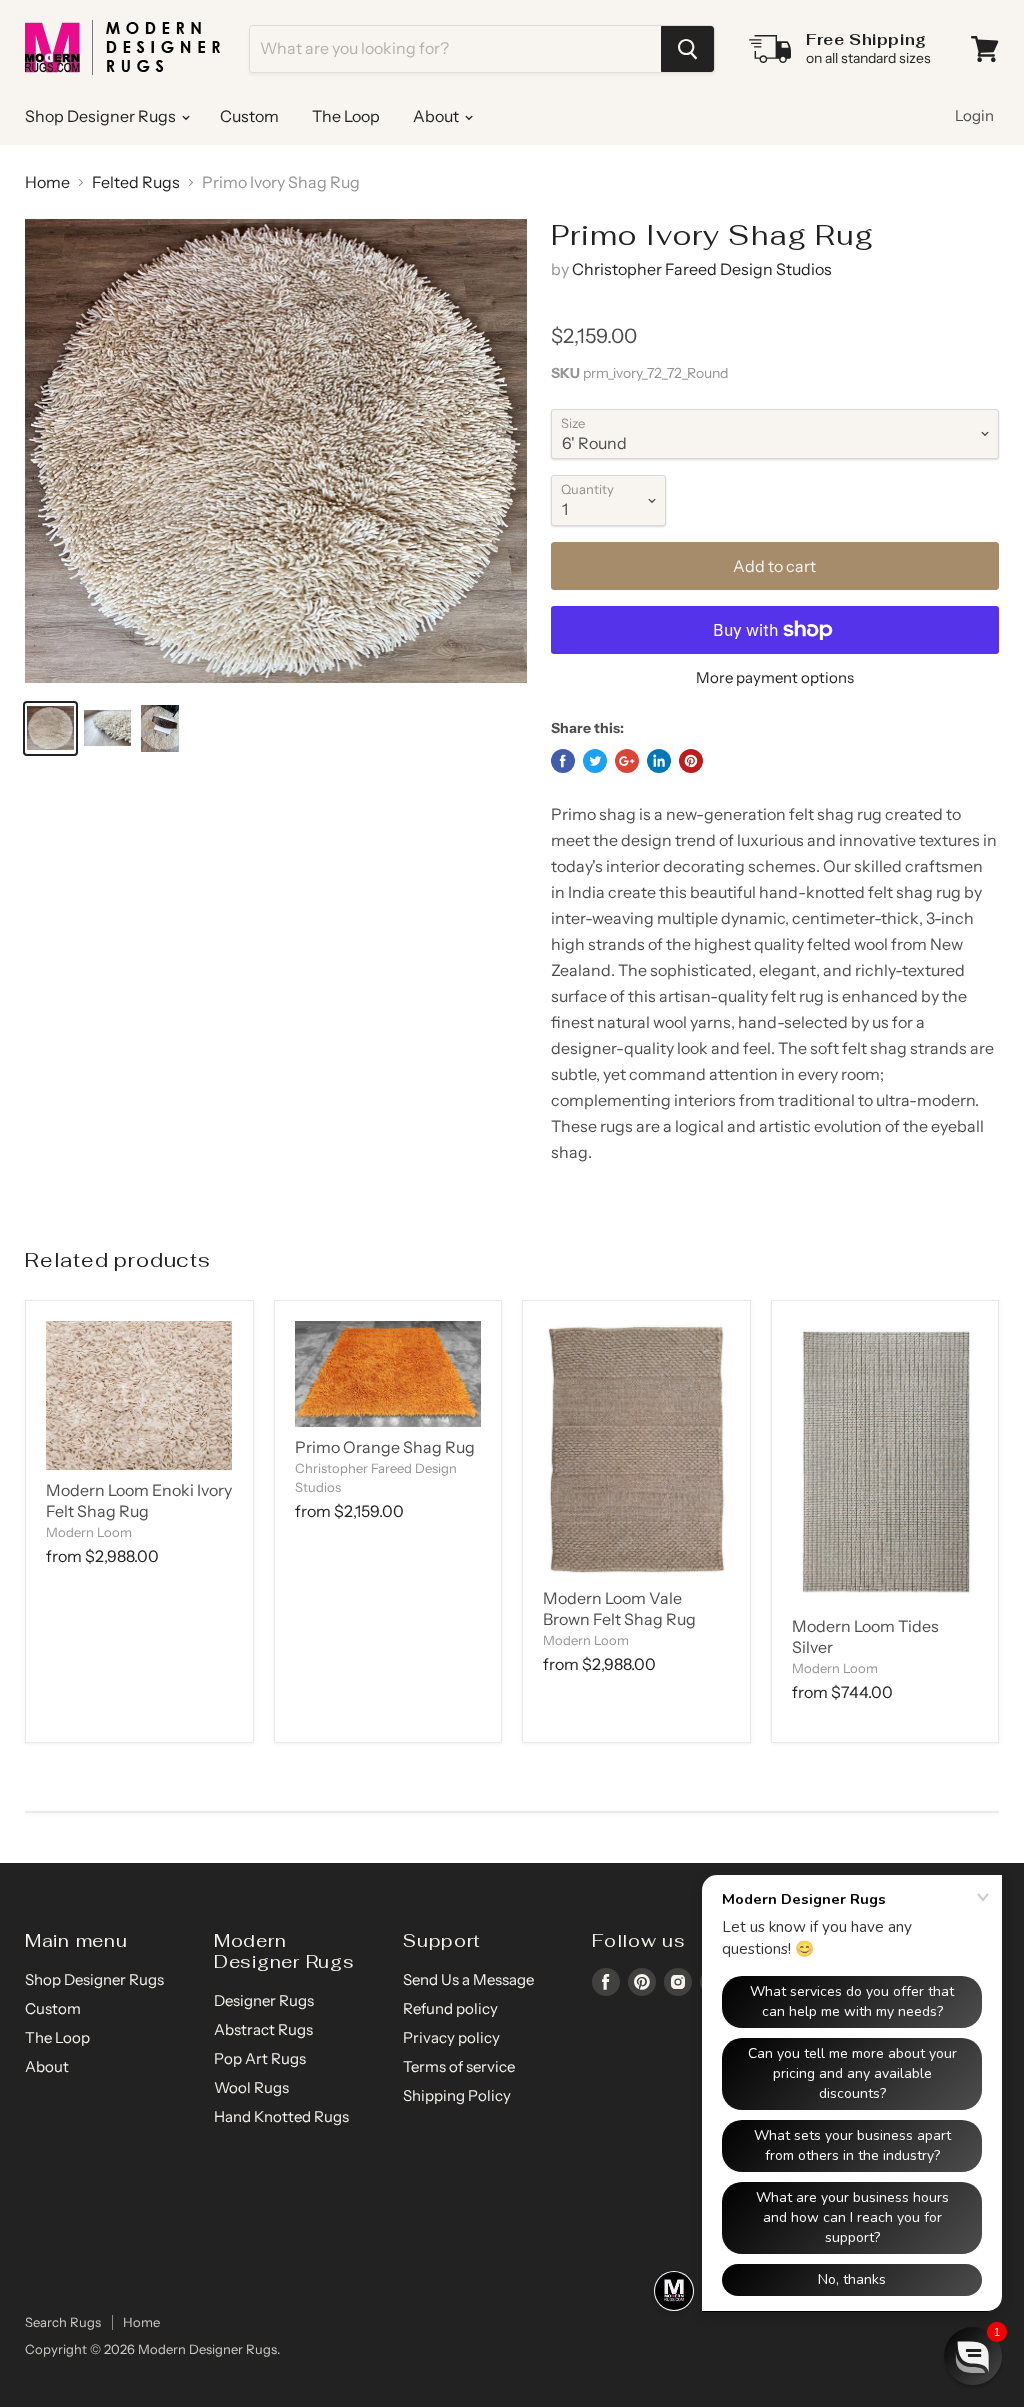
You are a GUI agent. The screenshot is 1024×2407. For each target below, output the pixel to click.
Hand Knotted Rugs (281, 2116)
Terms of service (459, 2066)
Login (974, 115)
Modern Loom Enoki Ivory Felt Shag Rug (139, 1500)
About (437, 116)
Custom (249, 116)
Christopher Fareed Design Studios (702, 269)
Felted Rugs (136, 182)
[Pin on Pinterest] (691, 761)
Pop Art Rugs (260, 2058)
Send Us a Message (468, 1979)
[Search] (687, 49)
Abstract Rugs (263, 2029)
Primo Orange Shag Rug (385, 1447)
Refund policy (450, 2008)
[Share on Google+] (627, 761)
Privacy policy (451, 2037)
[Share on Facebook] (563, 761)
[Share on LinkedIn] (659, 761)
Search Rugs (63, 2322)
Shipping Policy (457, 2095)
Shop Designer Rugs (102, 116)
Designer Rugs (264, 2000)
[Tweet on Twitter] (595, 761)
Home (47, 182)
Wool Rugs (251, 2087)
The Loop (346, 116)
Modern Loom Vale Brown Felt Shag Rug (619, 1608)
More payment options (775, 677)
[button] (973, 2356)
